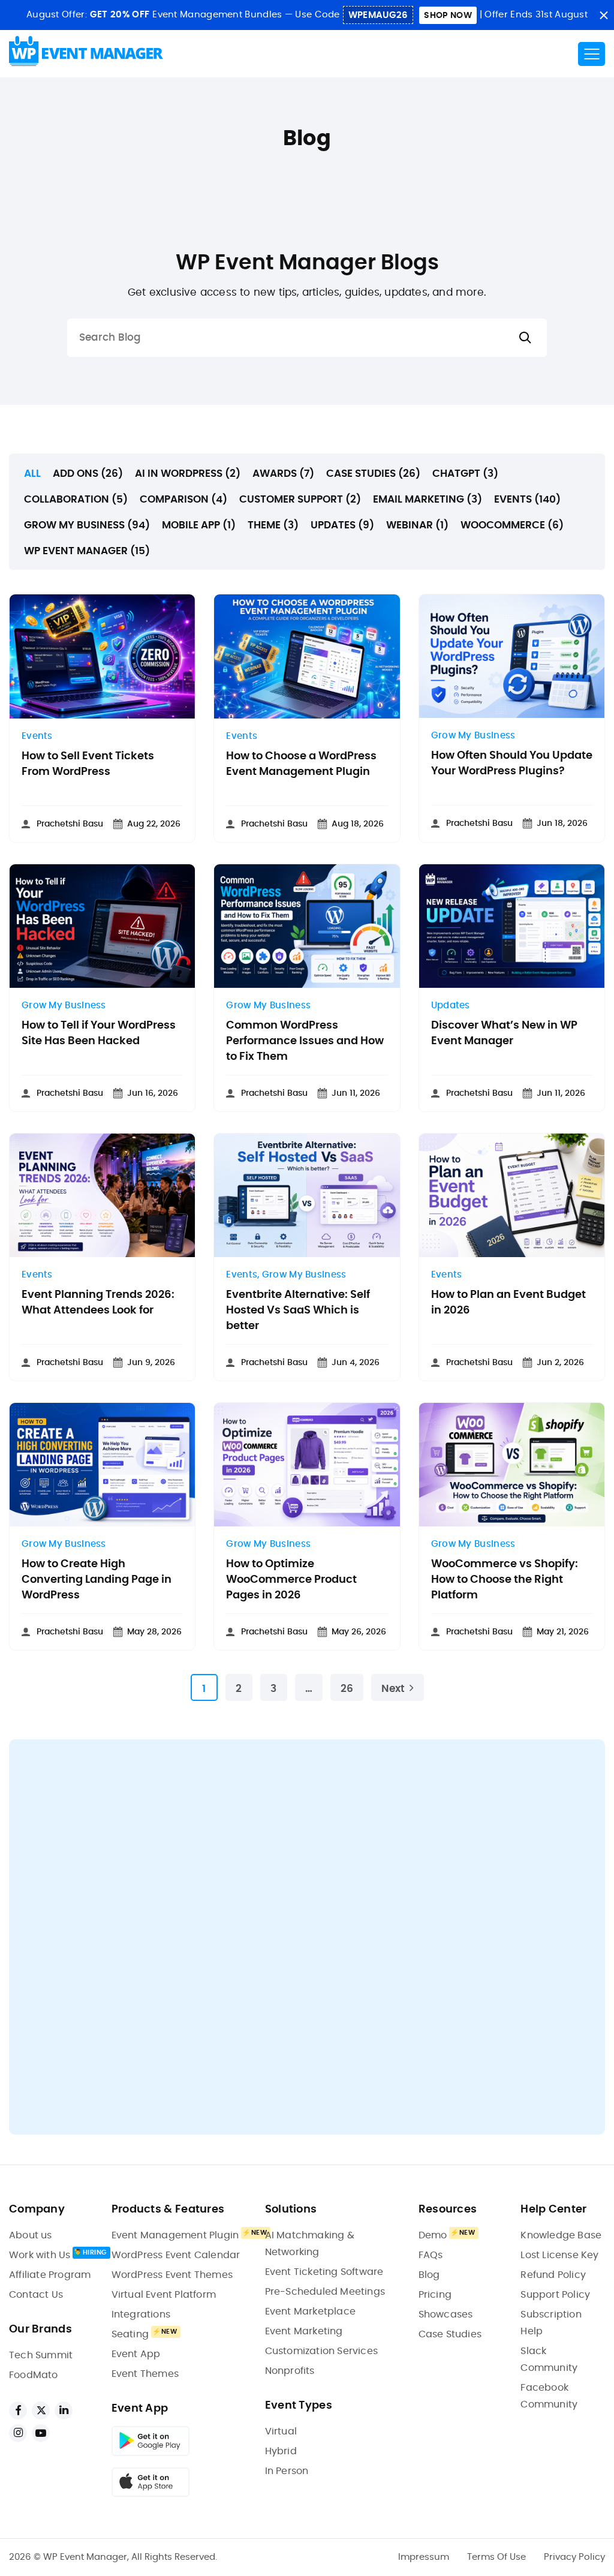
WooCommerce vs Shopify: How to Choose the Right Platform (505, 1580)
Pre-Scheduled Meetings (325, 2292)
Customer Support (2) (300, 499)
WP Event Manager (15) (87, 551)
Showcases (446, 2315)
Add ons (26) (88, 474)
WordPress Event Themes (172, 2275)
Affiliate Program (50, 2275)
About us (31, 2235)
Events (37, 736)
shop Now (448, 16)
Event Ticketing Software (324, 2272)
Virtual (281, 2431)
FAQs (431, 2255)
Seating (130, 2334)
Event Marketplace (310, 2312)
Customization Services (321, 2351)
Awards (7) (283, 474)
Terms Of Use (496, 2557)
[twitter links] (41, 2410)
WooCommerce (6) (512, 525)
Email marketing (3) (428, 499)
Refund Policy (553, 2275)
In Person (287, 2471)
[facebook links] (18, 2410)
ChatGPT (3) (465, 474)
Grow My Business (473, 736)
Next (393, 1689)
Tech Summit (41, 2355)
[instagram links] (18, 2433)
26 (347, 1689)
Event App (136, 2354)
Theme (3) (273, 525)
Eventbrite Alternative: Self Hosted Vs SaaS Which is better (298, 1310)
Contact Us (36, 2295)
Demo (433, 2235)
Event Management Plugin (175, 2235)
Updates (451, 1006)
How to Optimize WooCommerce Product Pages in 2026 (291, 1580)
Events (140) (527, 499)
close (604, 15)
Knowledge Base (561, 2235)
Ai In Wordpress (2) (188, 474)
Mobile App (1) (199, 525)
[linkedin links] (64, 2410)
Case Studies (450, 2334)
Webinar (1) (417, 525)
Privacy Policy (574, 2557)
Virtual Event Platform (164, 2295)
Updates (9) (342, 525)
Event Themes (145, 2374)
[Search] (525, 338)
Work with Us (40, 2255)
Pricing (435, 2295)
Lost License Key (559, 2255)
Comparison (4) (183, 499)
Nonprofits (290, 2371)
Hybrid (281, 2451)
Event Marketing (304, 2331)
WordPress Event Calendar (176, 2255)
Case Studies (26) (373, 474)
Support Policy (555, 2295)
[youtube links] (41, 2433)
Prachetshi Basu (70, 824)
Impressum (424, 2557)
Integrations (141, 2315)
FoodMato (34, 2375)
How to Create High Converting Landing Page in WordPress (97, 1580)
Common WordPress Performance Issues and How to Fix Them (305, 1041)
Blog (429, 2275)
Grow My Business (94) (87, 525)
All (32, 474)
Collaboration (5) (76, 499)
